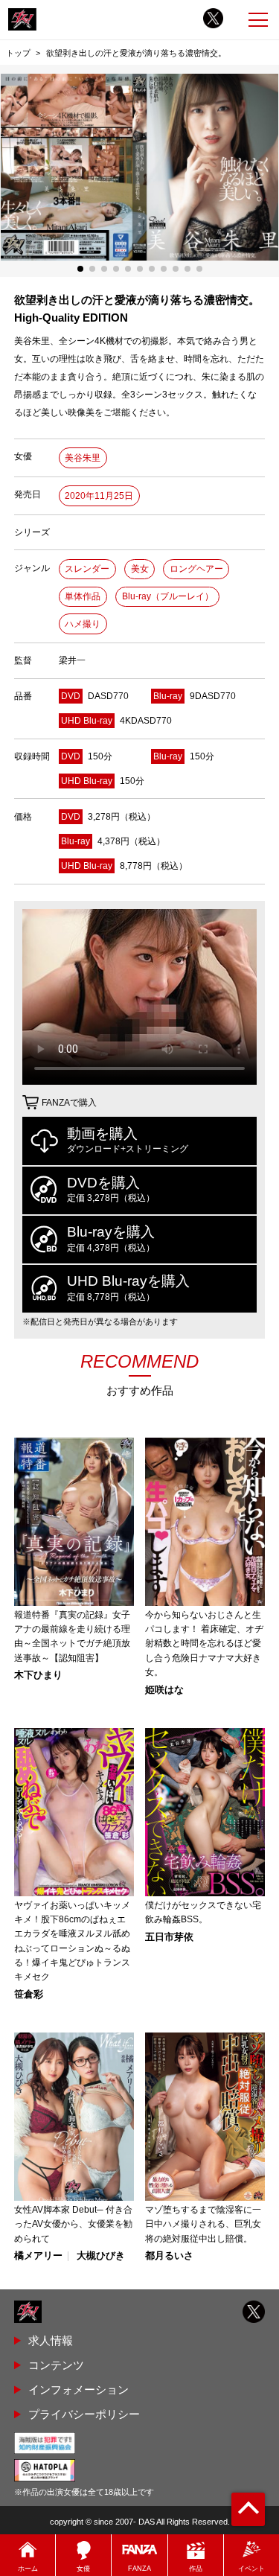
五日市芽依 (169, 1938)
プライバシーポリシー (84, 2414)
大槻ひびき (101, 2256)
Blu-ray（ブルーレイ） (168, 596)
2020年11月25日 (99, 496)
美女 (140, 569)
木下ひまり (38, 1676)
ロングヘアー (196, 569)
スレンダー (87, 569)
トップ (18, 53)
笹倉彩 (29, 1995)
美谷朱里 (83, 458)
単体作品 (83, 596)
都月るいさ (169, 2256)
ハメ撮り (83, 624)
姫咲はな (164, 1690)
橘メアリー (38, 2256)
